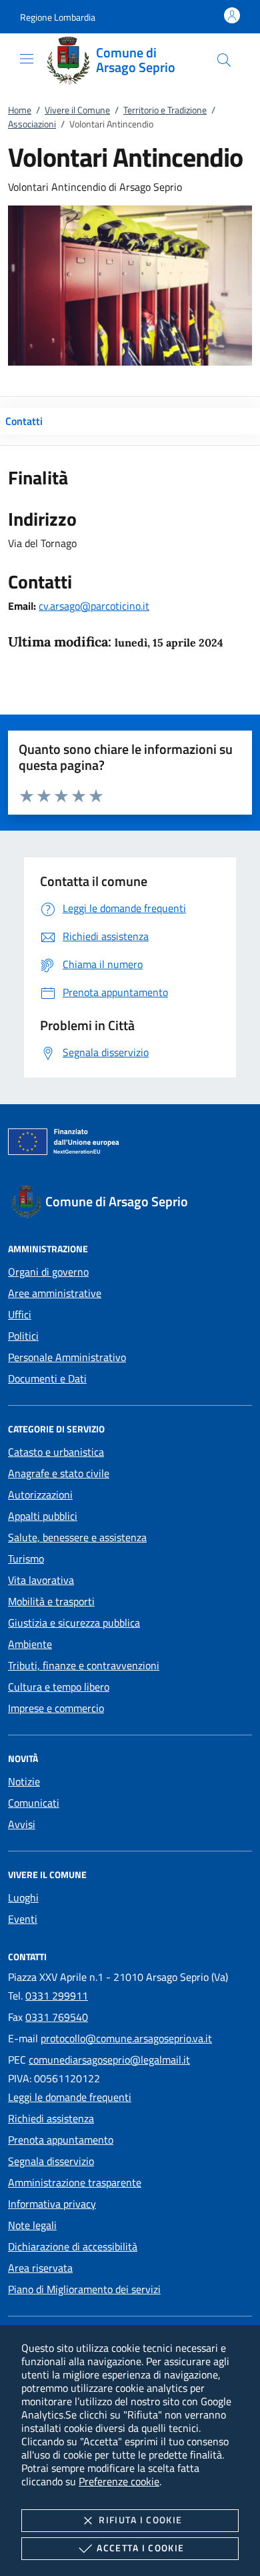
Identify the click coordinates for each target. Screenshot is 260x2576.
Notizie (24, 1781)
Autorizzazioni (40, 1494)
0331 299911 (57, 1996)
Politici (23, 1336)
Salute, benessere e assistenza (77, 1537)
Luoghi (23, 1897)
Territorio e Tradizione (165, 110)
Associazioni (32, 124)
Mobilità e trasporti (51, 1601)
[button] (58, 17)
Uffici (20, 1314)
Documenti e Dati (47, 1378)
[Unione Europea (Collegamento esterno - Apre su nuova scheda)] (130, 1144)
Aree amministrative (55, 1293)
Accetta (140, 2548)
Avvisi (22, 1824)
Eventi (23, 1919)
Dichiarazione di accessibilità (73, 2246)
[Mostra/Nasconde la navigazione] (27, 59)
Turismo (26, 1559)
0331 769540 (57, 2017)
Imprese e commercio (56, 1708)
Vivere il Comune (77, 110)
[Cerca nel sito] (224, 60)
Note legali (32, 2225)
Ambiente (30, 1644)
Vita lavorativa (41, 1580)
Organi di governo (48, 1272)
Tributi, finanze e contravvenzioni (84, 1665)
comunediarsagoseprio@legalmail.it (109, 2060)
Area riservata (40, 2268)
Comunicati (34, 1803)
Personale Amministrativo (67, 1357)
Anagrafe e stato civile (59, 1473)
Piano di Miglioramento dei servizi (84, 2289)
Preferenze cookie (119, 2481)
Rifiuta (140, 2520)
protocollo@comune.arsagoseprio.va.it (126, 2038)
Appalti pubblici (43, 1516)
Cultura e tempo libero (59, 1687)
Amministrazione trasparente (75, 2182)
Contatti (24, 421)
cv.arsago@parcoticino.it (94, 606)
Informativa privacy (52, 2204)
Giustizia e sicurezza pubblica (74, 1623)
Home (20, 110)
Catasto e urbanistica (56, 1452)
